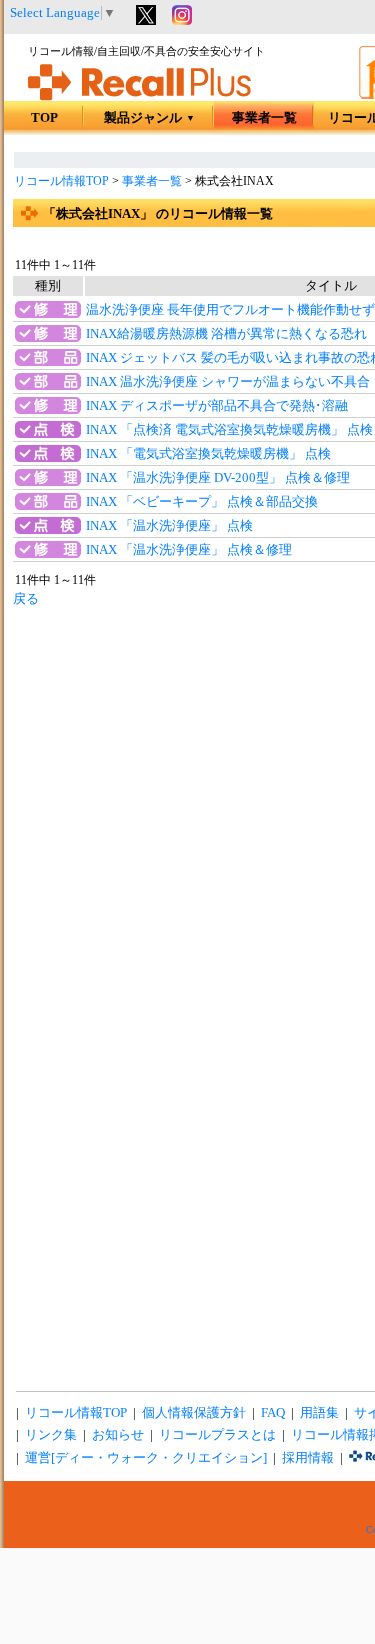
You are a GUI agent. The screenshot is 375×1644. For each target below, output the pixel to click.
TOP (44, 118)
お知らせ (118, 1435)
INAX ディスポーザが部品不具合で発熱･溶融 (217, 406)
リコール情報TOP (61, 181)
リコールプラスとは (217, 1435)
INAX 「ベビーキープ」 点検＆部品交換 (202, 502)
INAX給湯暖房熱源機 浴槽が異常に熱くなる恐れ (226, 334)
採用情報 (308, 1458)
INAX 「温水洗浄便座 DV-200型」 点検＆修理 (218, 478)
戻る (26, 599)
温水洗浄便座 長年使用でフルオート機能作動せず (230, 310)
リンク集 (51, 1435)
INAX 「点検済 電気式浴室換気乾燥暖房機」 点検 (229, 430)
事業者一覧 (264, 118)
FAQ (273, 1413)
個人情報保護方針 (194, 1413)
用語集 (319, 1413)
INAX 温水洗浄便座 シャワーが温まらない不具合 (228, 382)
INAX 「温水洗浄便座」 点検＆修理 (189, 550)
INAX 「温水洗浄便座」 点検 (169, 526)
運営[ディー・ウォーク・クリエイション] (146, 1458)
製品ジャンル (149, 118)
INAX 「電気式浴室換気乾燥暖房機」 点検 (208, 454)
